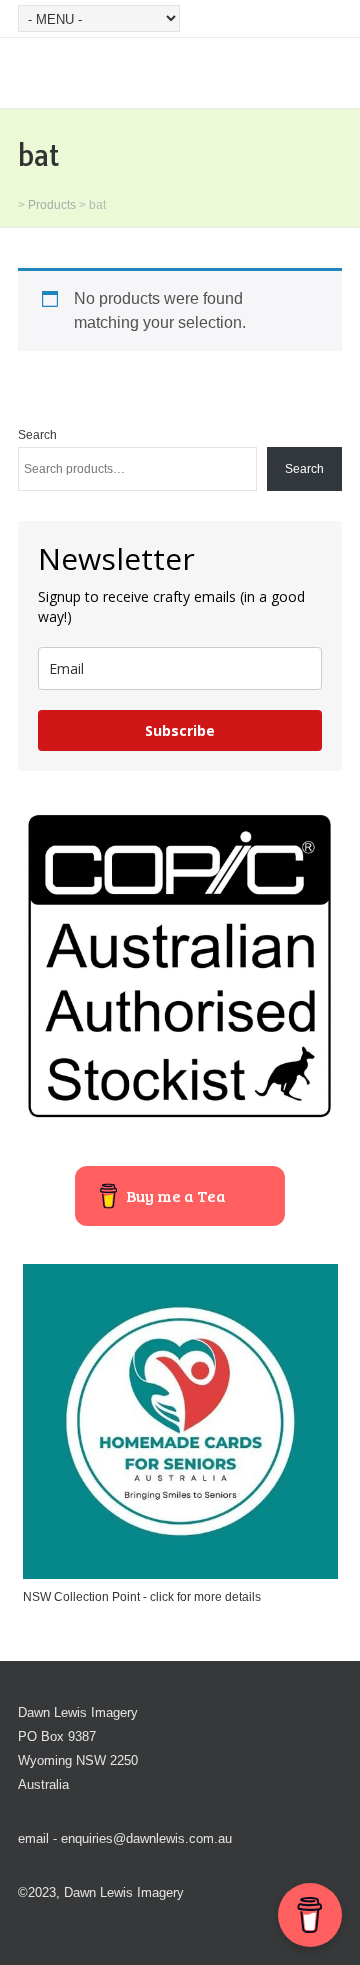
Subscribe (180, 730)
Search (37, 435)
